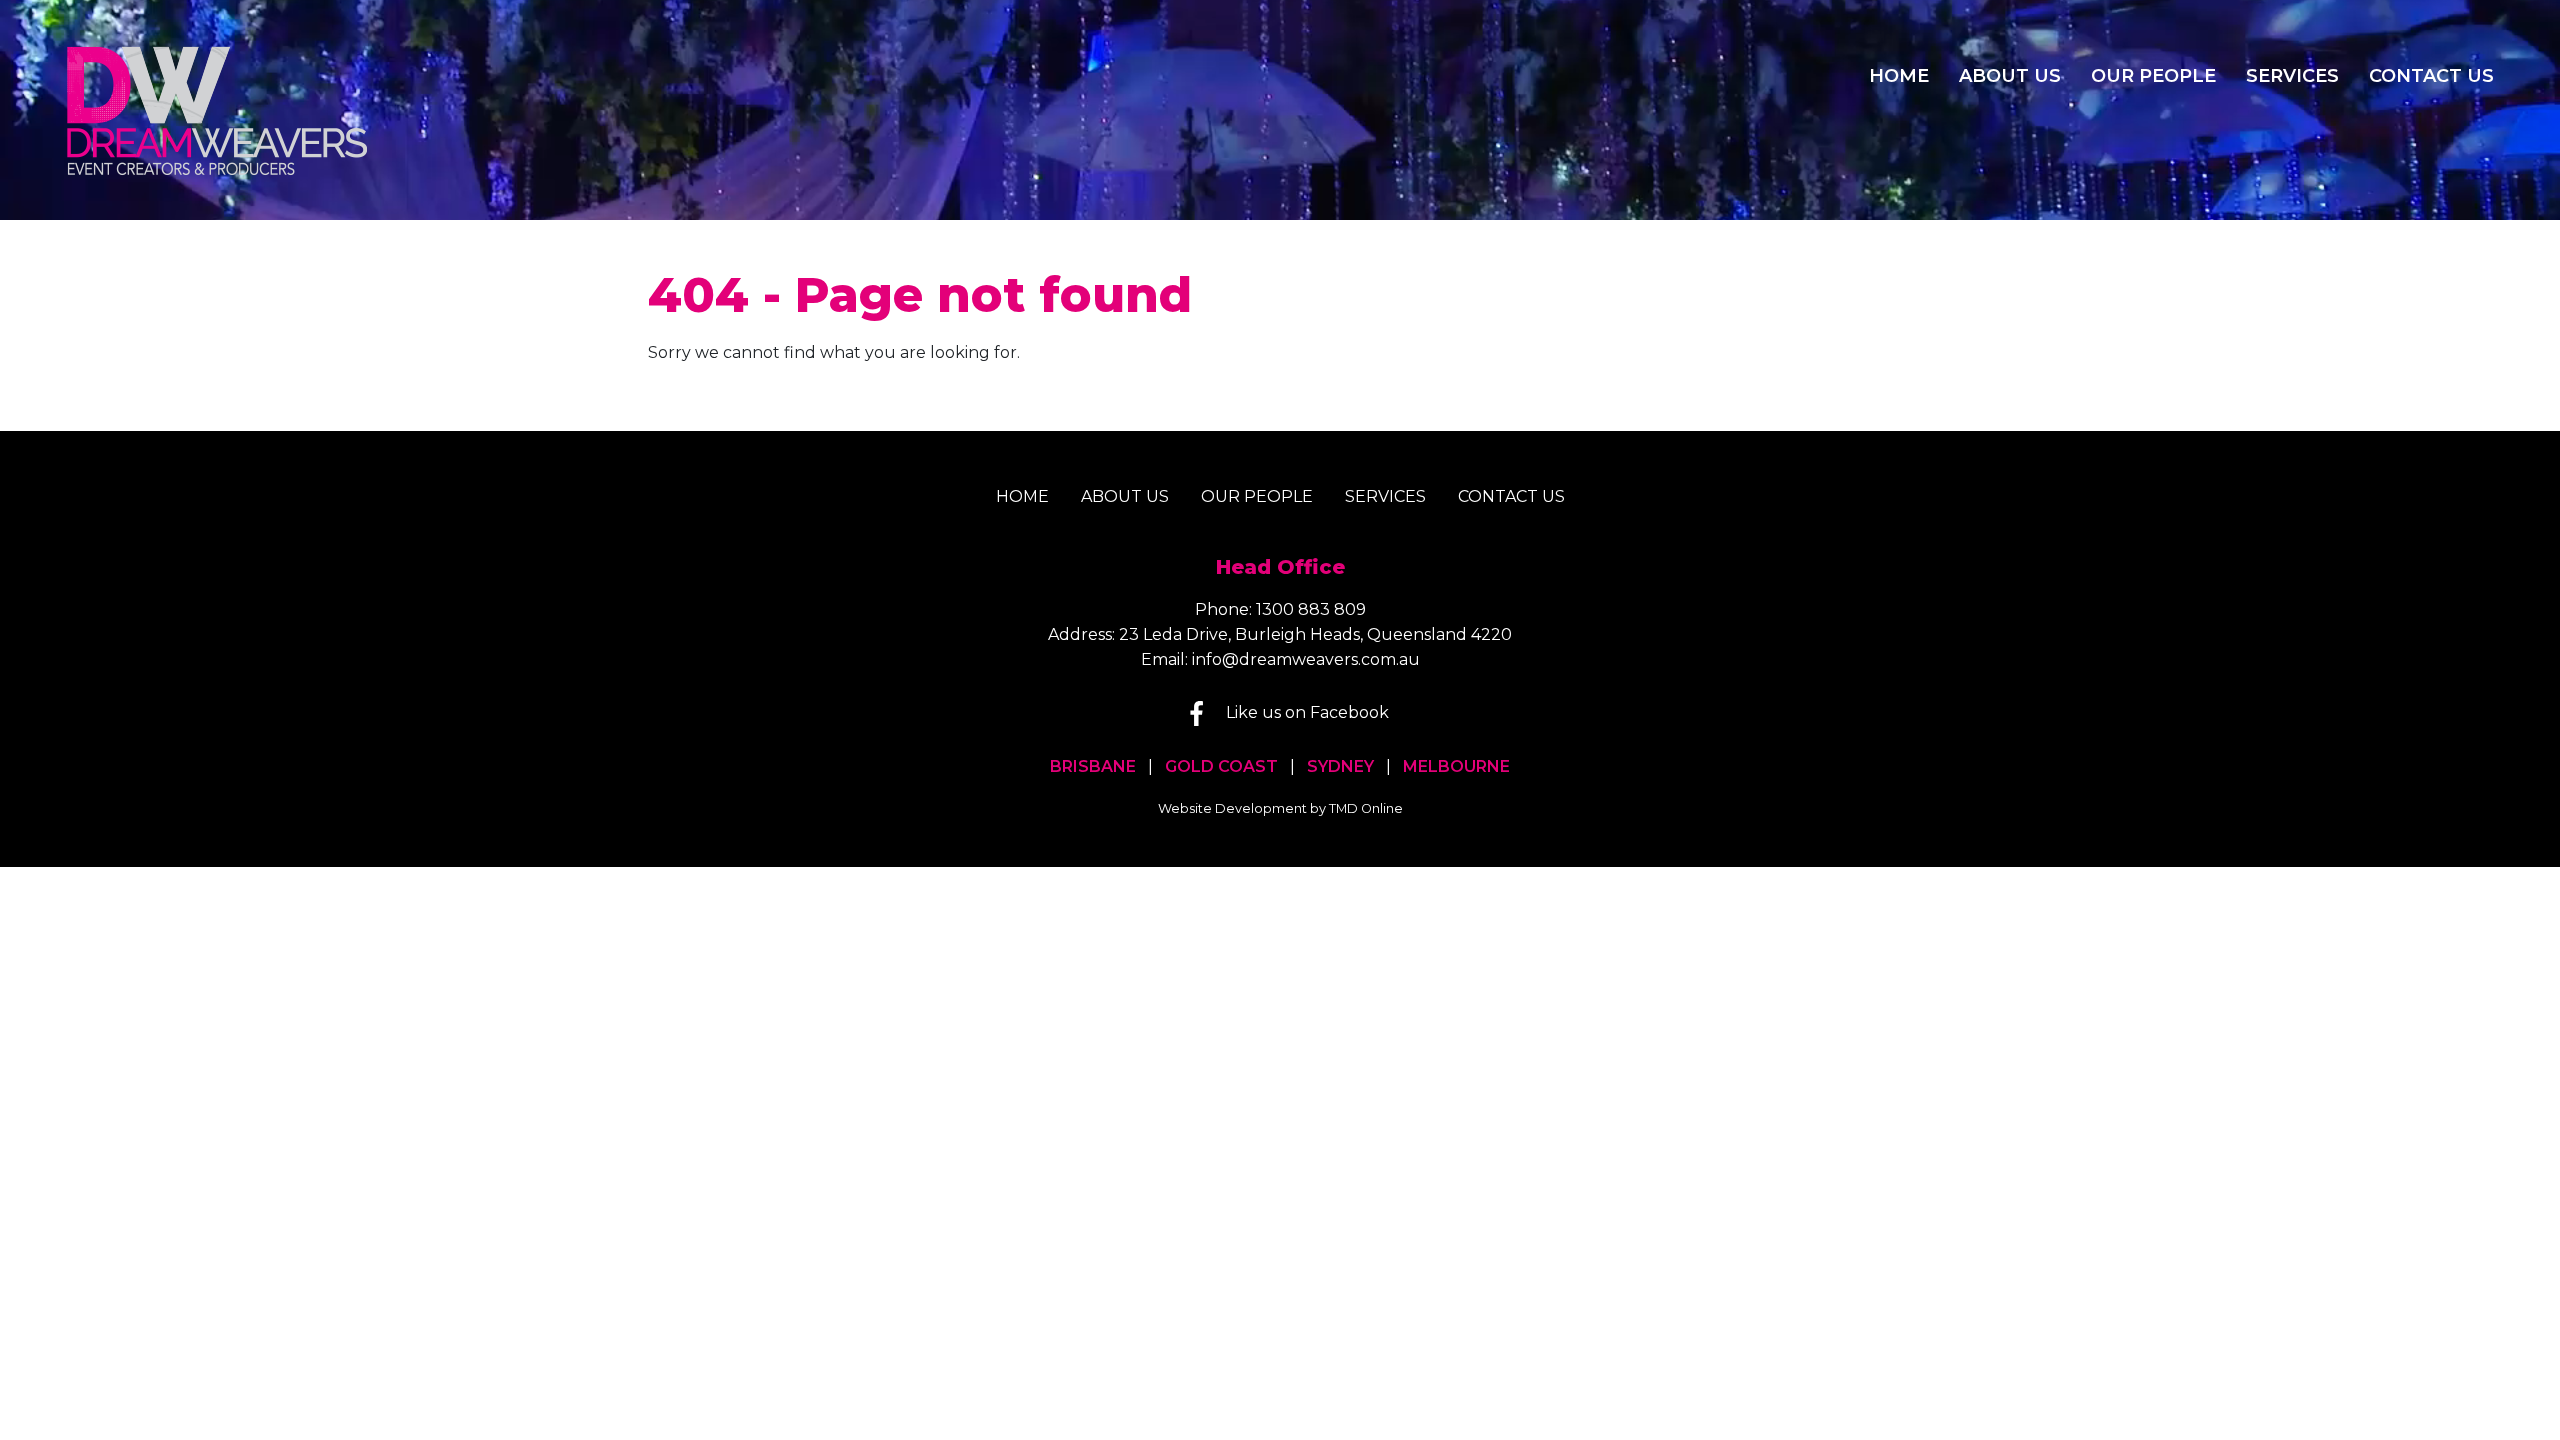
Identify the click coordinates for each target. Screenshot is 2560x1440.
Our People (2153, 76)
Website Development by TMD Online (1280, 808)
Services (2292, 76)
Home (1899, 76)
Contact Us (2431, 76)
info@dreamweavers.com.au (1306, 659)
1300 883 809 (1311, 609)
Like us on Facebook (1307, 712)
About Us (2010, 76)
